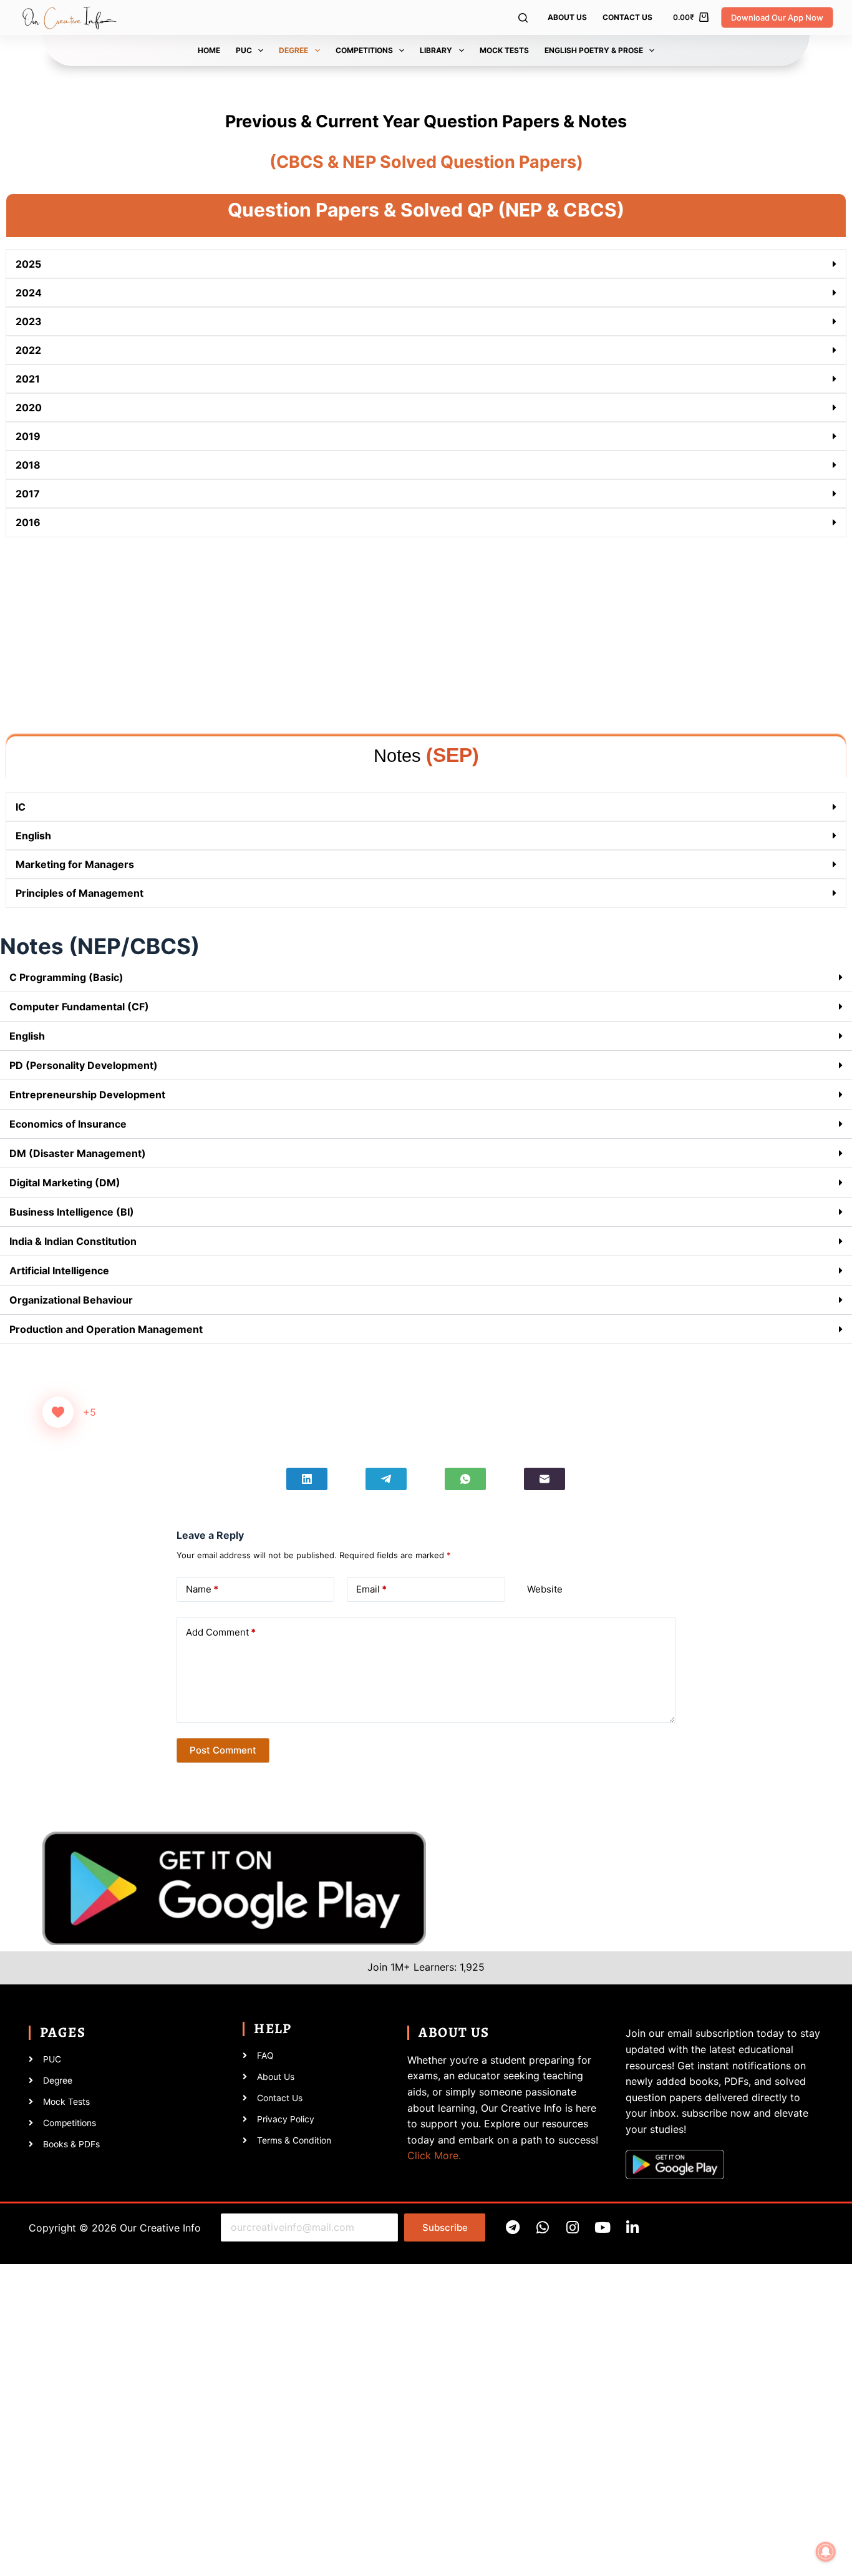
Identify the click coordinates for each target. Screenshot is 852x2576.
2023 (29, 321)
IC (21, 807)
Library (436, 50)
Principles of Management (80, 893)
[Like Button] (58, 1412)
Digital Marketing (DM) (65, 1183)
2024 (29, 293)
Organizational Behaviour (71, 1300)
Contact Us (627, 17)
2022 (28, 350)
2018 (28, 465)
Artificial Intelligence (59, 1271)
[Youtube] (602, 2227)
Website (545, 1589)
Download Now (196, 2474)
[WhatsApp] (465, 1479)
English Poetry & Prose (594, 50)
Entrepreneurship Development (87, 1095)
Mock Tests (504, 50)
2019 (28, 436)
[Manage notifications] (826, 2552)
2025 (28, 264)
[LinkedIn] (307, 1479)
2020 (29, 407)
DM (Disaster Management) (78, 1153)
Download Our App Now (777, 17)
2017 (28, 494)
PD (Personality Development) (84, 1065)
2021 (28, 379)
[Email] (545, 1479)
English (33, 836)
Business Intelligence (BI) (72, 1212)
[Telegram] (386, 1479)
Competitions (364, 50)
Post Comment (223, 1750)
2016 (28, 522)
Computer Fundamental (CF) (79, 1007)
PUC (244, 50)
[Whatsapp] (542, 2227)
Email (371, 1589)
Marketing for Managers (75, 864)
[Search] (523, 18)
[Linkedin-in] (632, 2227)
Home (209, 50)
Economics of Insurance (68, 1124)
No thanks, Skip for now (196, 2560)
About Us (567, 17)
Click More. (434, 2155)
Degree (293, 50)
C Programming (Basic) (66, 977)
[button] (426, 264)
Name (202, 1589)
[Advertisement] (380, 637)
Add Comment (221, 1632)
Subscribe (445, 2227)
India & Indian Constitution (73, 1241)
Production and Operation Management (106, 1329)
